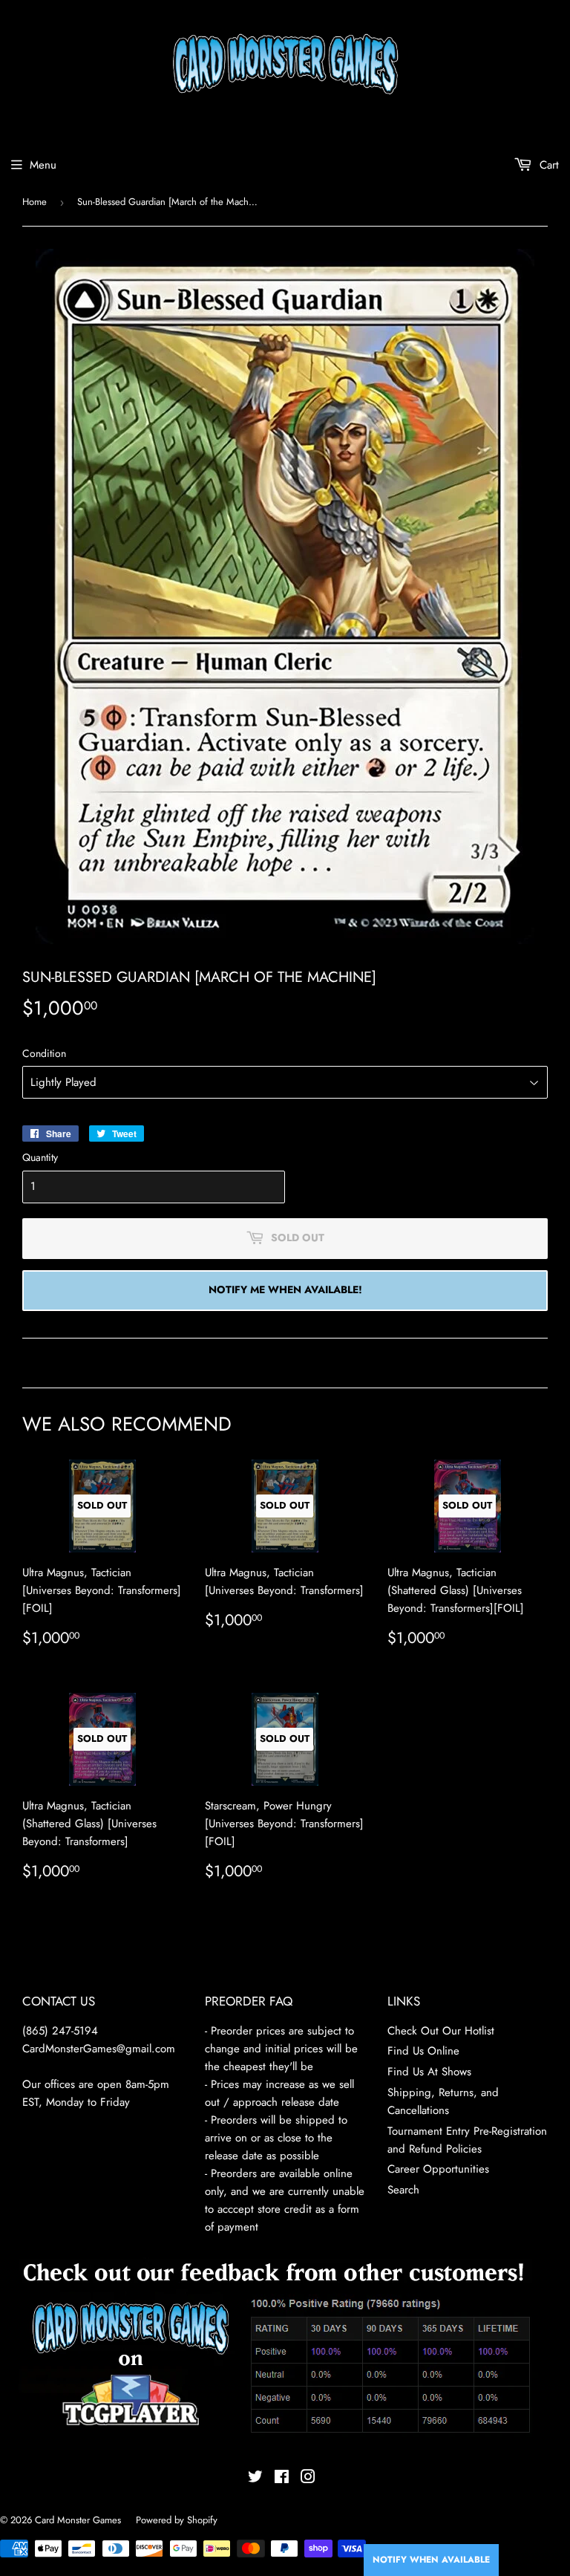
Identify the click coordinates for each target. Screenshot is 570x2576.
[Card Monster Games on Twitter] (255, 2479)
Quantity (40, 1157)
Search (403, 2190)
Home (35, 202)
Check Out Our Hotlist (441, 2031)
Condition (44, 1053)
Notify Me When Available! (285, 1289)
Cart (547, 165)
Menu (43, 165)
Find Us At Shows (429, 2072)
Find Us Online (423, 2051)
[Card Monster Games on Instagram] (308, 2479)
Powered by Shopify (177, 2520)
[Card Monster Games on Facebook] (282, 2479)
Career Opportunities (438, 2169)
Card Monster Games (78, 2520)
